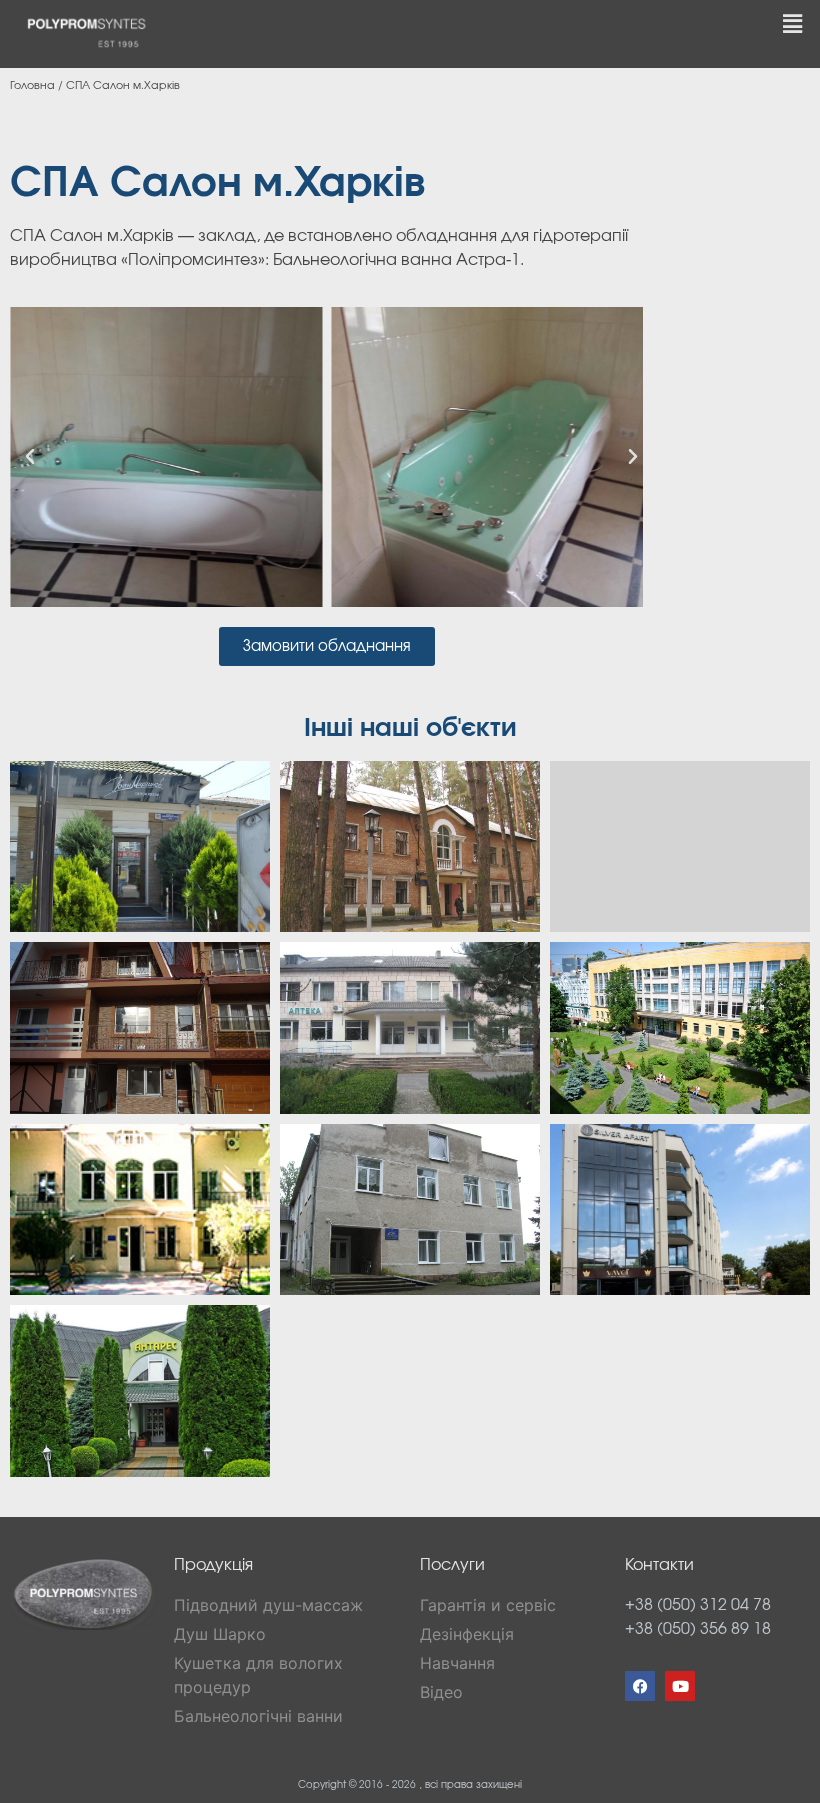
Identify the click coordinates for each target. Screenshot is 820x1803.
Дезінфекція (467, 1634)
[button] (793, 23)
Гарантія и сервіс (488, 1605)
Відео (441, 1692)
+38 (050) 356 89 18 (698, 1629)
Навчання (457, 1663)
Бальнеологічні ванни (258, 1716)
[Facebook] (640, 1686)
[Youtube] (680, 1686)
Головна (32, 85)
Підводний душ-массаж (268, 1605)
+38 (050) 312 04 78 (698, 1605)
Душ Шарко (220, 1634)
